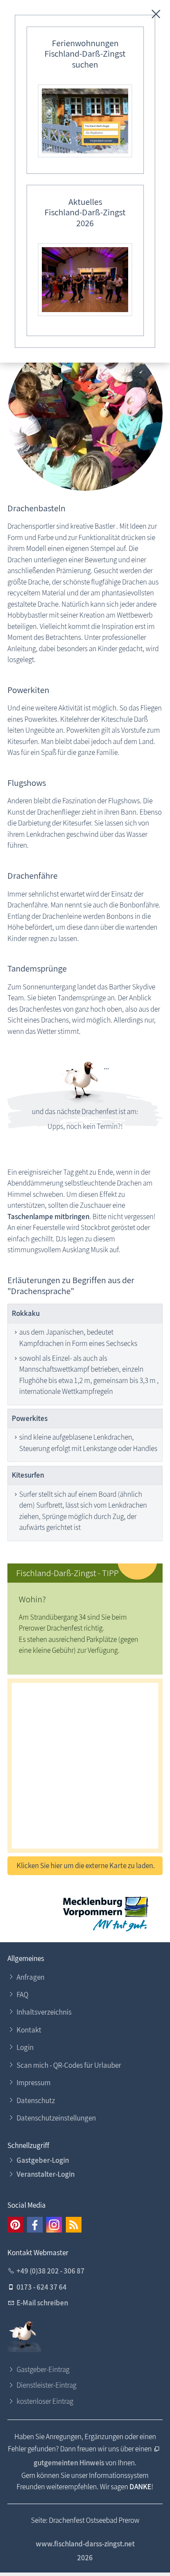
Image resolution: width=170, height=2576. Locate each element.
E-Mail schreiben (42, 2303)
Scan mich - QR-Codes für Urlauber (69, 2065)
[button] (15, 2225)
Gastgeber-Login (43, 2160)
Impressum (34, 2083)
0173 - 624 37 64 (42, 2287)
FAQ (22, 1995)
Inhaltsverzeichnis (44, 2012)
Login (25, 2047)
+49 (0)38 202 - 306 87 (51, 2271)
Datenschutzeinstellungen (56, 2118)
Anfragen (31, 1977)
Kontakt (29, 2030)
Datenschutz (36, 2100)
